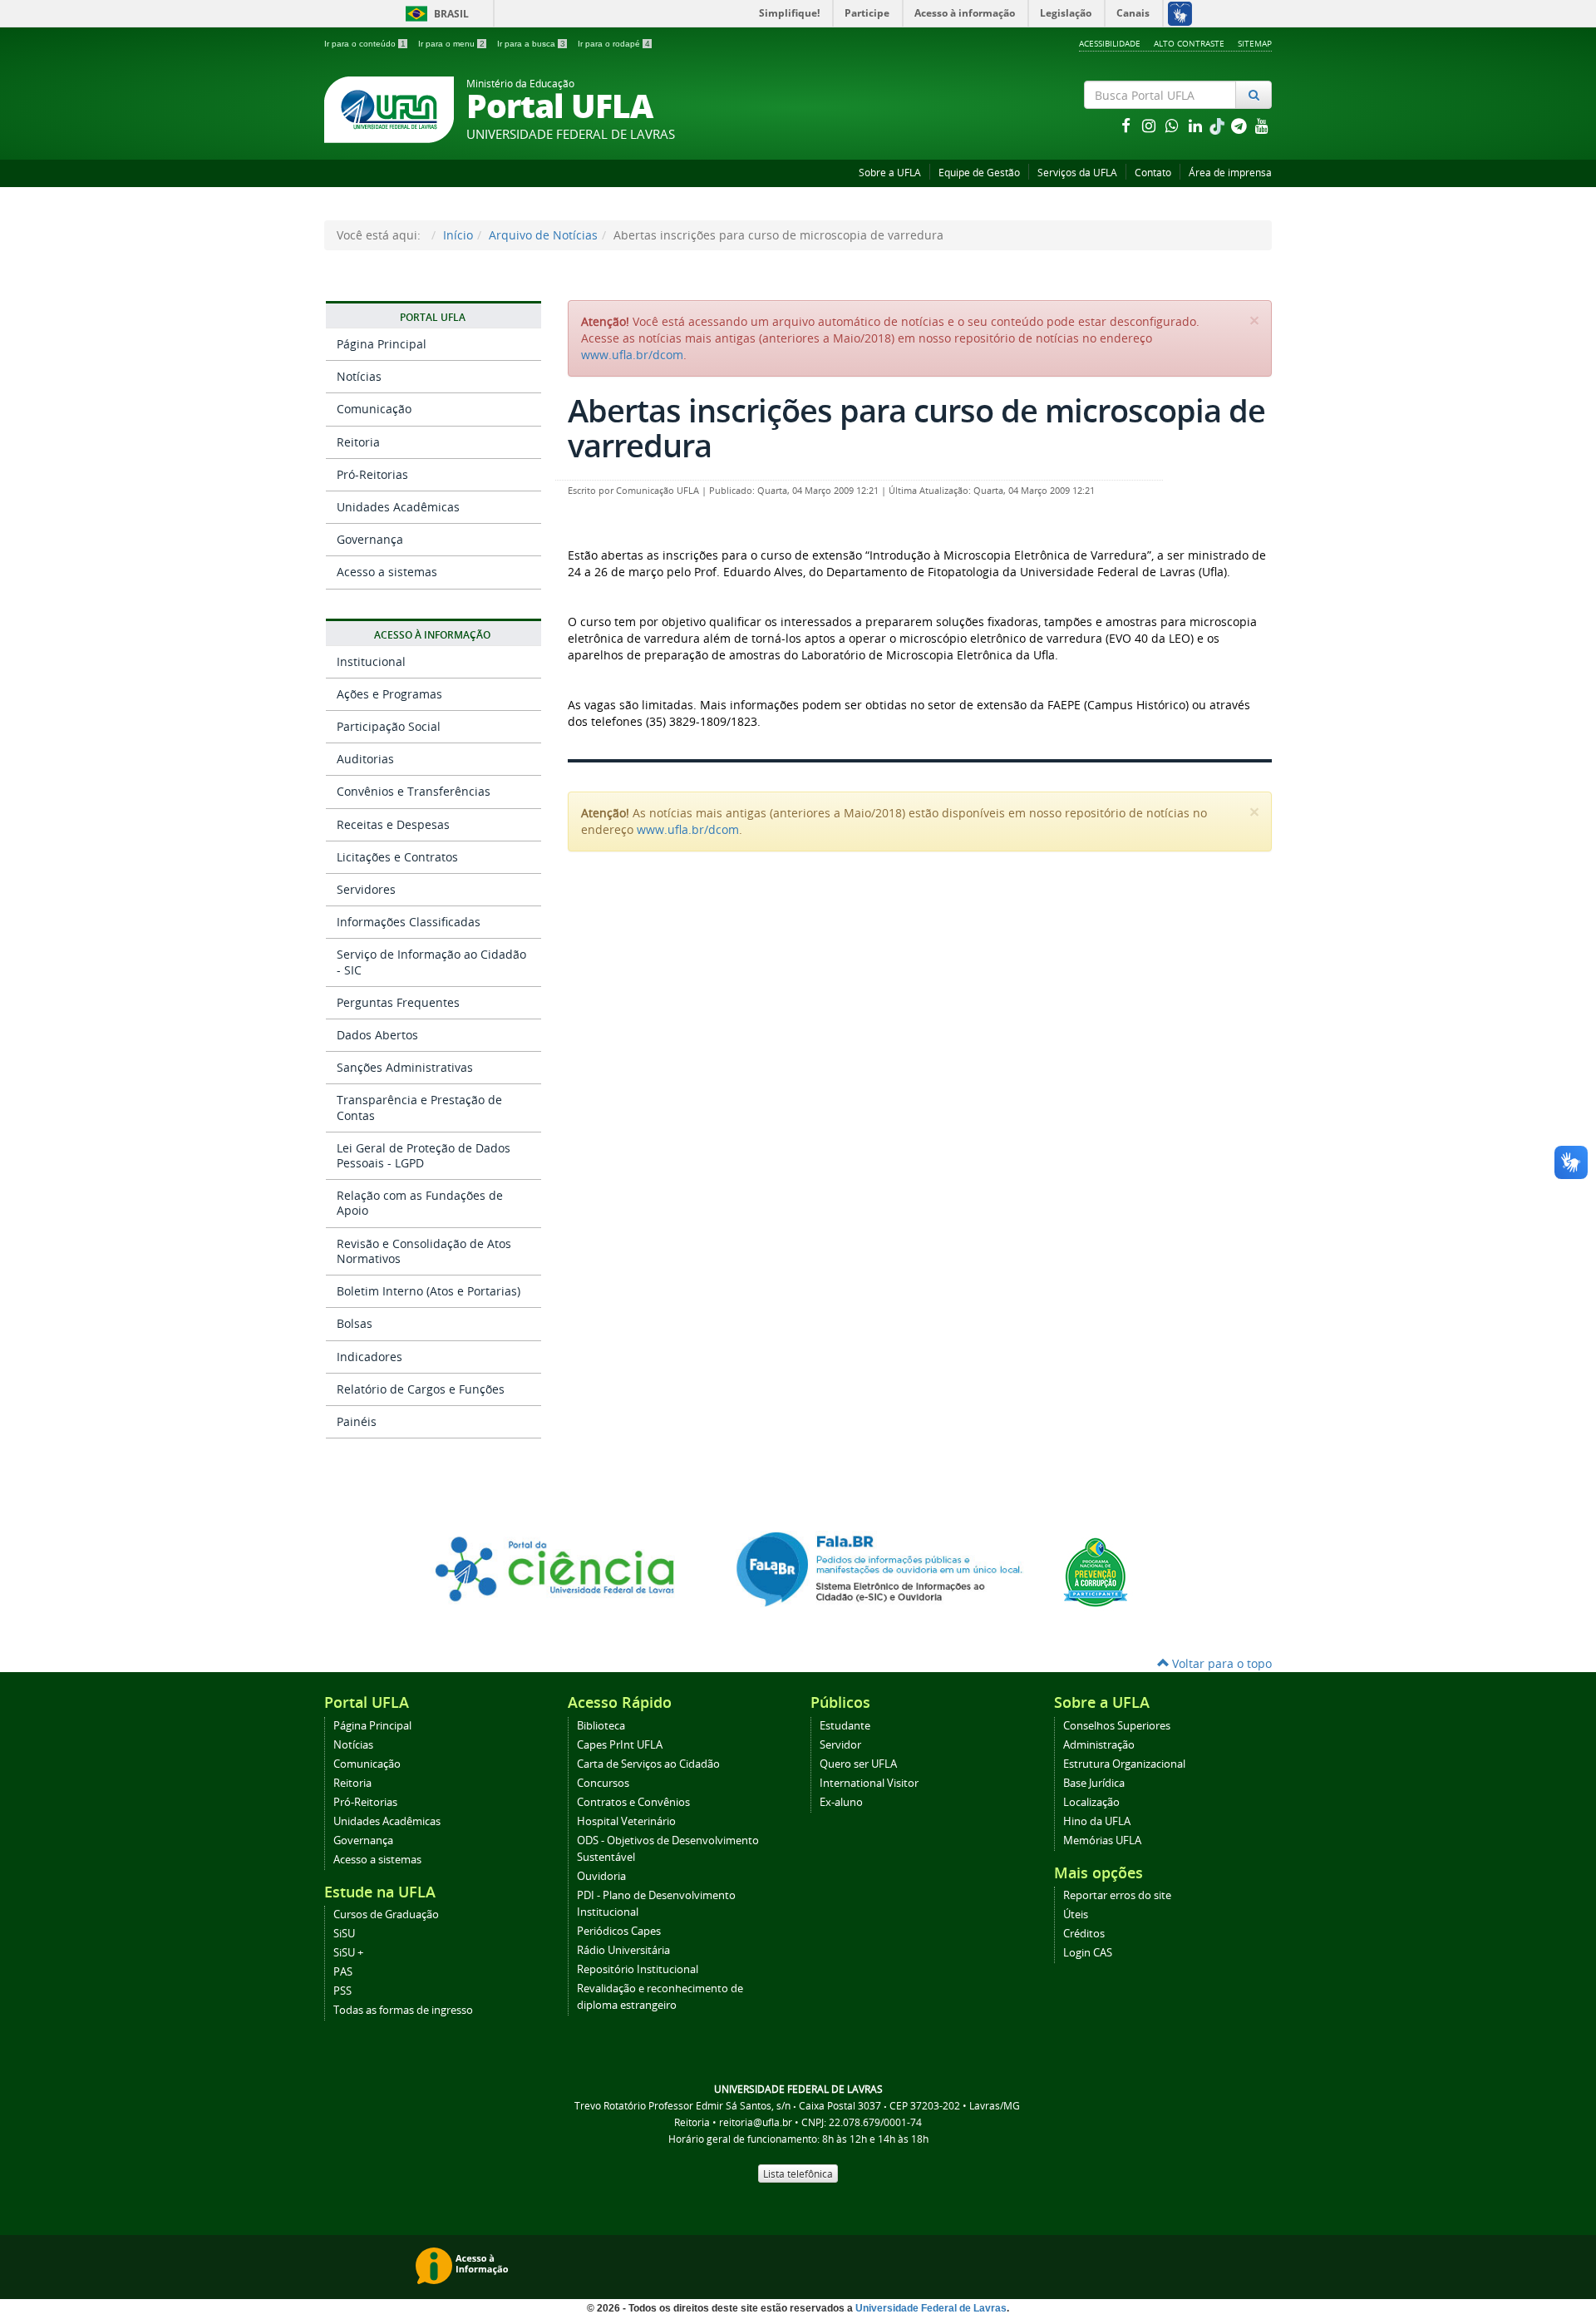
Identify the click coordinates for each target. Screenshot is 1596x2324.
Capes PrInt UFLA (620, 1745)
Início (458, 235)
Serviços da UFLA (1077, 173)
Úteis (1076, 1914)
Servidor (840, 1745)
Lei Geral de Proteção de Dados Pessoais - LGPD (424, 1155)
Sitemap (1255, 43)
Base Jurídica (1094, 1783)
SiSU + (348, 1953)
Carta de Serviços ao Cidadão (648, 1764)
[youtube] (1262, 125)
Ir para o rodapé (614, 44)
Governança (370, 539)
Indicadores (369, 1357)
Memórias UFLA (1102, 1840)
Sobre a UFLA (890, 173)
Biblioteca (601, 1726)
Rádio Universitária (623, 1950)
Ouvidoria (601, 1876)
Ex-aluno (841, 1802)
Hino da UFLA (1097, 1821)
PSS (342, 1991)
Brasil (434, 14)
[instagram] (1150, 125)
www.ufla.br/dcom (632, 355)
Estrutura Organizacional (1124, 1764)
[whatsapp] (1174, 125)
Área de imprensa (1230, 173)
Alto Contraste (1189, 43)
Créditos (1084, 1934)
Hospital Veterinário (626, 1821)
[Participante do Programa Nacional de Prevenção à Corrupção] (1096, 1571)
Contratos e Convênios (633, 1802)
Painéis (357, 1421)
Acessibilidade (1110, 43)
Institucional (371, 661)
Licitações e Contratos (397, 857)
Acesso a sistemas (387, 572)
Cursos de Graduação (386, 1914)
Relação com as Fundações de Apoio (420, 1203)
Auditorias (365, 759)
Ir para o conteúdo (365, 44)
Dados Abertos (377, 1035)
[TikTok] (1219, 125)
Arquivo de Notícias (543, 235)
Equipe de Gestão (979, 173)
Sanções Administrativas (405, 1067)
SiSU (344, 1934)
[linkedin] (1197, 125)
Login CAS (1088, 1953)
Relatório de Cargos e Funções (421, 1389)
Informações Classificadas (409, 922)
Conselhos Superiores (1117, 1726)
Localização (1091, 1802)
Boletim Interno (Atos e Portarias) (429, 1291)
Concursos (603, 1783)
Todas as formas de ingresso (403, 2010)
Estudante (845, 1726)
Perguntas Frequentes (398, 1002)
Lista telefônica (798, 2174)
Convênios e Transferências (414, 791)
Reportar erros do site (1117, 1895)
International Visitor (869, 1783)
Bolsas (355, 1323)
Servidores (366, 889)
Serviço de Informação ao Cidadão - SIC (431, 962)
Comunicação (374, 409)
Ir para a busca (531, 44)
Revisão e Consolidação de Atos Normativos (424, 1251)
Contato (1153, 173)
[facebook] (1127, 125)
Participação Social (389, 726)
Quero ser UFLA (858, 1764)
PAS (343, 1972)
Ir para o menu (451, 44)
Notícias (359, 376)
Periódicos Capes (619, 1931)
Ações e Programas (389, 694)
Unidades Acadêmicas (398, 507)
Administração (1099, 1745)
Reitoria (358, 442)
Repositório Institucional (638, 1969)
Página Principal (382, 344)
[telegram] (1240, 125)
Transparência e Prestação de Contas (419, 1107)
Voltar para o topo (1220, 1663)
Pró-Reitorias (372, 474)
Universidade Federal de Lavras (931, 2308)
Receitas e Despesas (393, 824)
